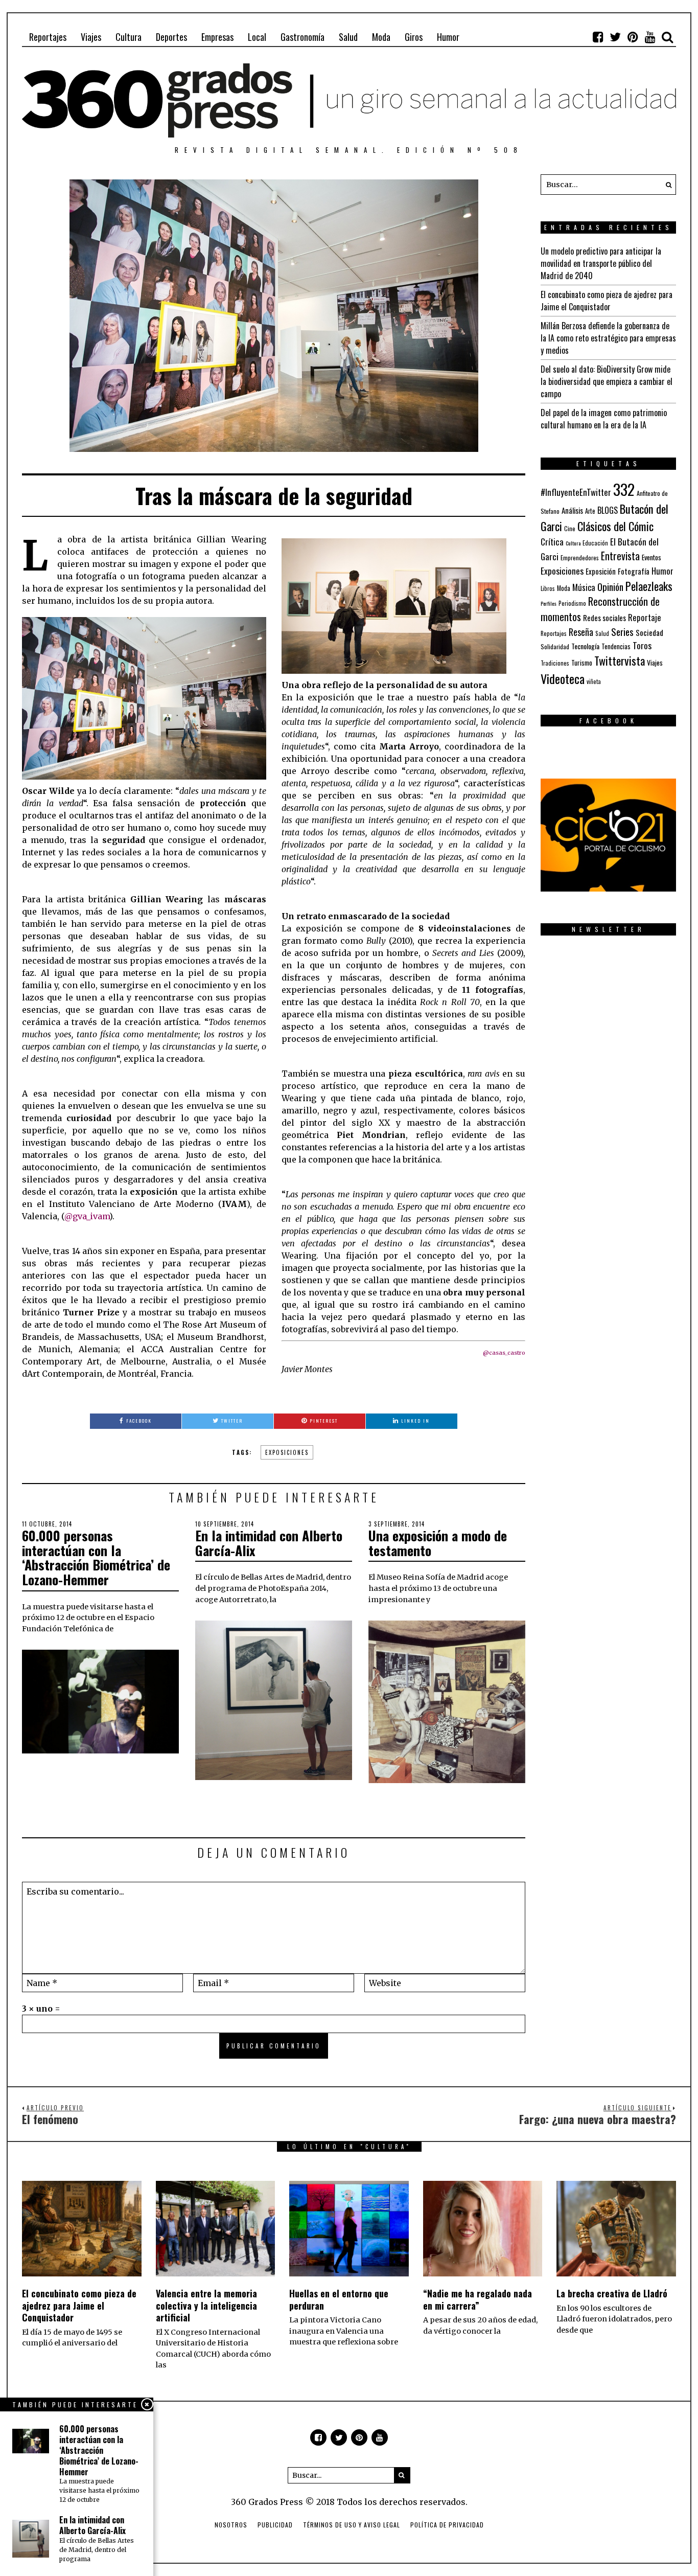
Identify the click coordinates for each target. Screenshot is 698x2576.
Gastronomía (303, 37)
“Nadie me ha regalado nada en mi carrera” (478, 2299)
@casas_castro (504, 1353)
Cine (570, 528)
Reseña (581, 632)
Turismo (582, 663)
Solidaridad (555, 646)
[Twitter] (615, 37)
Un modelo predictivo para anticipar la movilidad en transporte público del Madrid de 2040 (601, 263)
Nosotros (231, 2525)
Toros (642, 645)
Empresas (217, 37)
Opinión (610, 587)
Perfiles (549, 603)
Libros (548, 588)
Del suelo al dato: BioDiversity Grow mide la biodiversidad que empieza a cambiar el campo (607, 381)
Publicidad (275, 2525)
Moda (381, 37)
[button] (666, 185)
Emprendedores (580, 557)
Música (584, 587)
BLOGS (608, 510)
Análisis (572, 510)
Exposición (601, 571)
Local (257, 37)
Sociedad (649, 632)
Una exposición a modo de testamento (438, 1543)
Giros (414, 37)
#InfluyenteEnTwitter (576, 492)
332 (624, 489)
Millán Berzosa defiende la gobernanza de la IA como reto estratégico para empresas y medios (608, 338)
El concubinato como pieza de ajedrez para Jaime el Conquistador (607, 301)
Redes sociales (604, 618)
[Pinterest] (633, 37)
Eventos (652, 557)
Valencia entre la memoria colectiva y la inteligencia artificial (206, 2305)
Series (622, 632)
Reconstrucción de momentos (600, 609)
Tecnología (585, 646)
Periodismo (572, 603)
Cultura (129, 37)
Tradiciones (555, 663)
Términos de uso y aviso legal (352, 2525)
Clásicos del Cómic (615, 526)
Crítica (552, 542)
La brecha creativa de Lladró (612, 2293)
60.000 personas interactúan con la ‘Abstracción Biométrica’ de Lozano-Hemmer (96, 1557)
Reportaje (645, 617)
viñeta (594, 681)
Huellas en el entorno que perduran (339, 2299)
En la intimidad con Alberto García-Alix (269, 1543)
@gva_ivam (87, 1216)
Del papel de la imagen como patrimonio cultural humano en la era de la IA (604, 419)
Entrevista (620, 556)
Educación (595, 543)
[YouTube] (650, 37)
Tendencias (616, 646)
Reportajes (48, 37)
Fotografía (634, 571)
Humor (448, 37)
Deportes (171, 37)
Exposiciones (287, 1452)
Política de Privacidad (447, 2525)
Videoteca (563, 678)
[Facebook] (598, 37)
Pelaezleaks (649, 586)
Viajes (91, 37)
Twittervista (620, 660)
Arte (590, 511)
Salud (348, 37)
